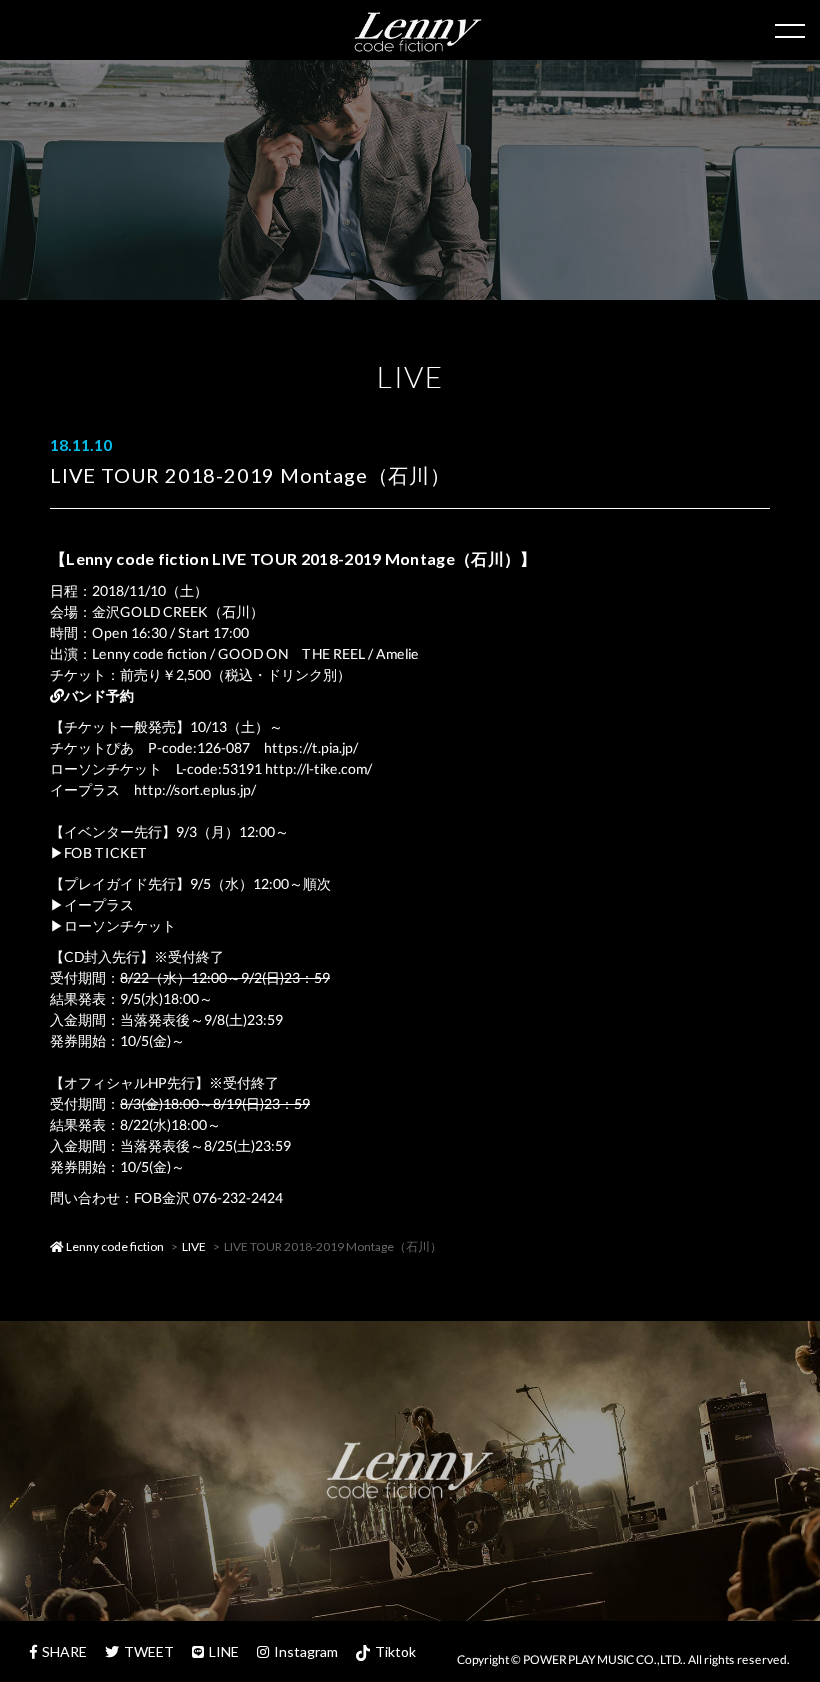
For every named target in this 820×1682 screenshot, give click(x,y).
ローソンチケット (120, 925)
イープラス (99, 904)
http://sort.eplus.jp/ (195, 789)
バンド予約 (99, 695)
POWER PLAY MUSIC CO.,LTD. (603, 1659)
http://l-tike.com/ (318, 768)
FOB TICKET (106, 852)
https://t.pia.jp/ (311, 747)
